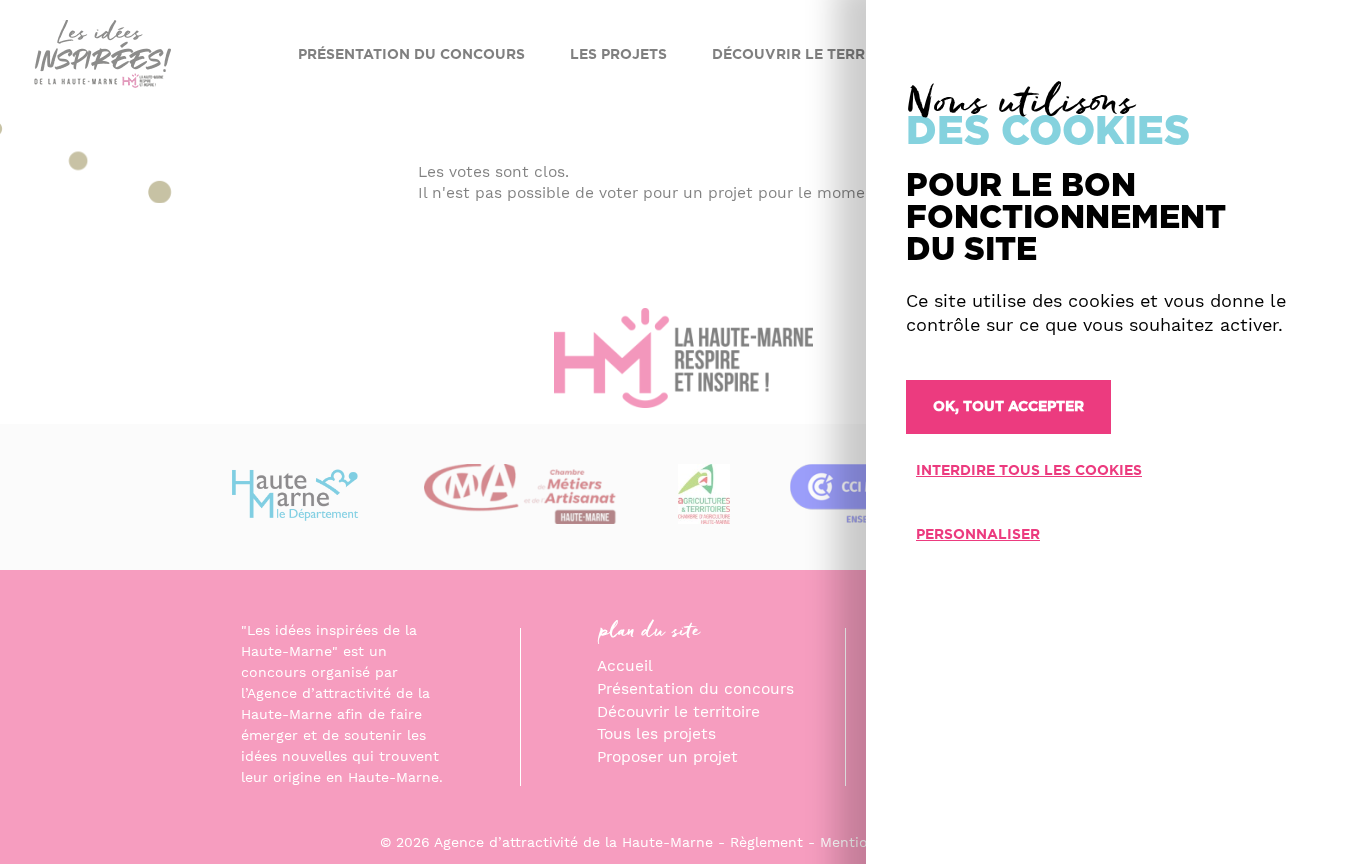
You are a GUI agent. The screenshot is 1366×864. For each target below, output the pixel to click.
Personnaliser (978, 535)
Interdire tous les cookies (1029, 471)
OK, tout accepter (1008, 407)
